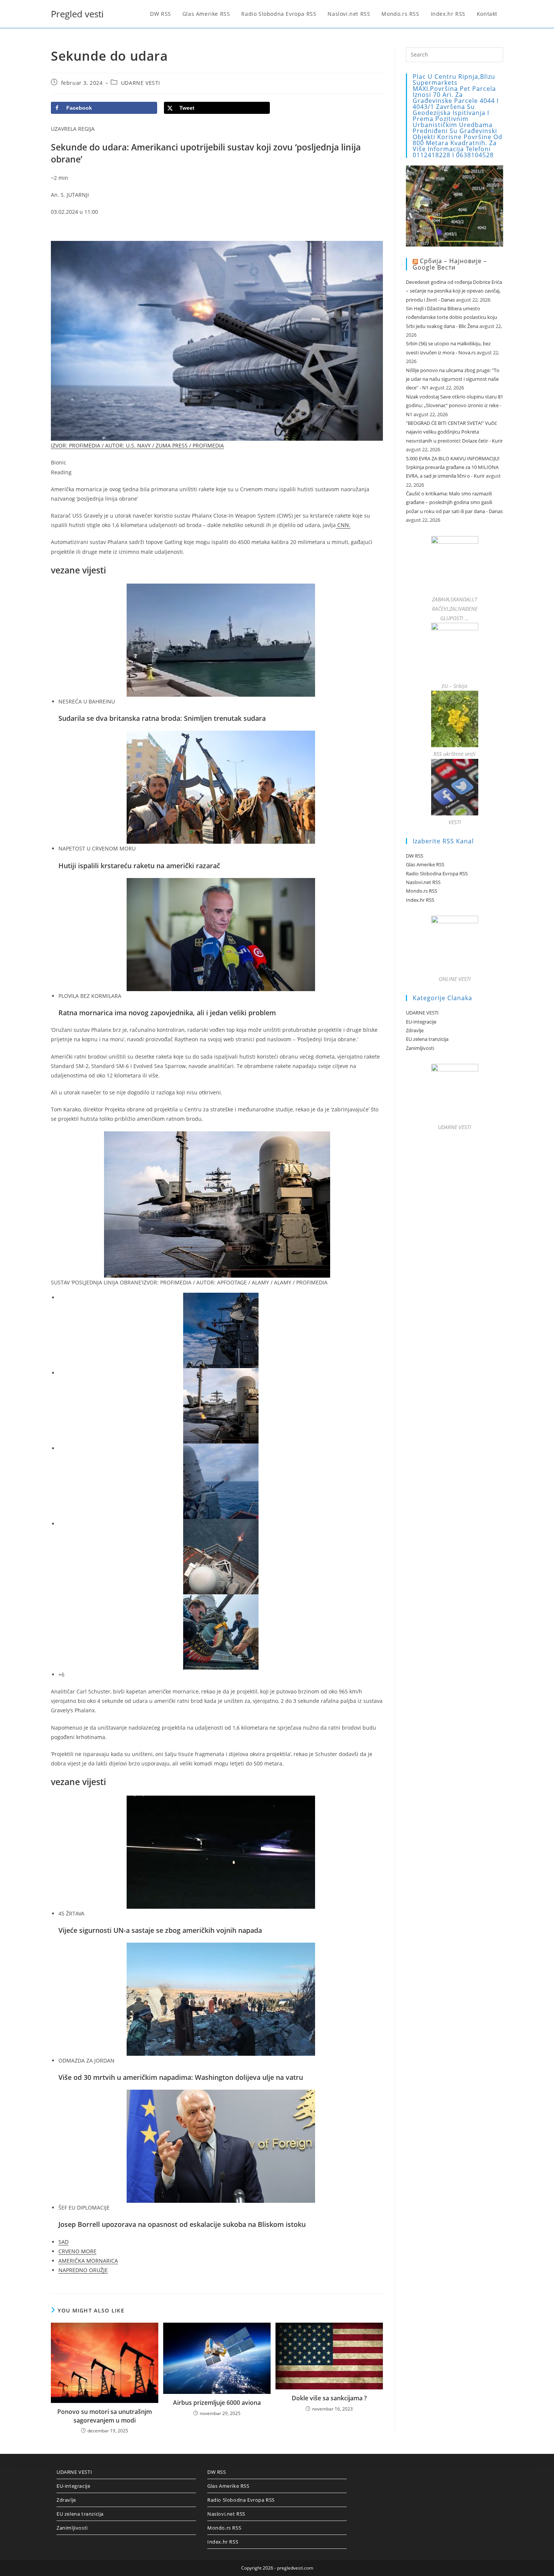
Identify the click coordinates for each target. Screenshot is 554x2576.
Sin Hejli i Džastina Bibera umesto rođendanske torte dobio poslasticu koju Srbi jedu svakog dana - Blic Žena (451, 317)
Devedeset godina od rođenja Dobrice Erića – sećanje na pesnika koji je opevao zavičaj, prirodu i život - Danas (454, 291)
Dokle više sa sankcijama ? (329, 2398)
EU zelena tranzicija (427, 1039)
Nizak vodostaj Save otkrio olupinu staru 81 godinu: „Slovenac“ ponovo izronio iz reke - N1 (455, 405)
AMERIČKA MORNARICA (88, 2261)
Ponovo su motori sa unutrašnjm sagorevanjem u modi (105, 2416)
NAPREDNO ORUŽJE (83, 2270)
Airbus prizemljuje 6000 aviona (217, 2403)
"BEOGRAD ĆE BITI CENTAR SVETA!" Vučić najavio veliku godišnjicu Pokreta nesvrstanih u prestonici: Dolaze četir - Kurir (454, 432)
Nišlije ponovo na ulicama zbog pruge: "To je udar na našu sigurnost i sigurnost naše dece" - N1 (453, 379)
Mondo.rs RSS (422, 891)
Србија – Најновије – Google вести (450, 264)
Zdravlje (415, 1030)
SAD (64, 2242)
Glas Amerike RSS (425, 864)
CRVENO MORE (77, 2251)
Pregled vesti (77, 14)
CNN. (343, 525)
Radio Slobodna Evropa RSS (437, 873)
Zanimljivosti (420, 1048)
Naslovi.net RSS (423, 882)
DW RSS (415, 856)
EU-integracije (421, 1022)
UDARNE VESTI (141, 83)
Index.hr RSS (420, 900)
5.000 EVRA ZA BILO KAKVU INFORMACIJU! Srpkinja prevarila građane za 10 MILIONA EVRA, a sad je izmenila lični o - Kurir (453, 467)
